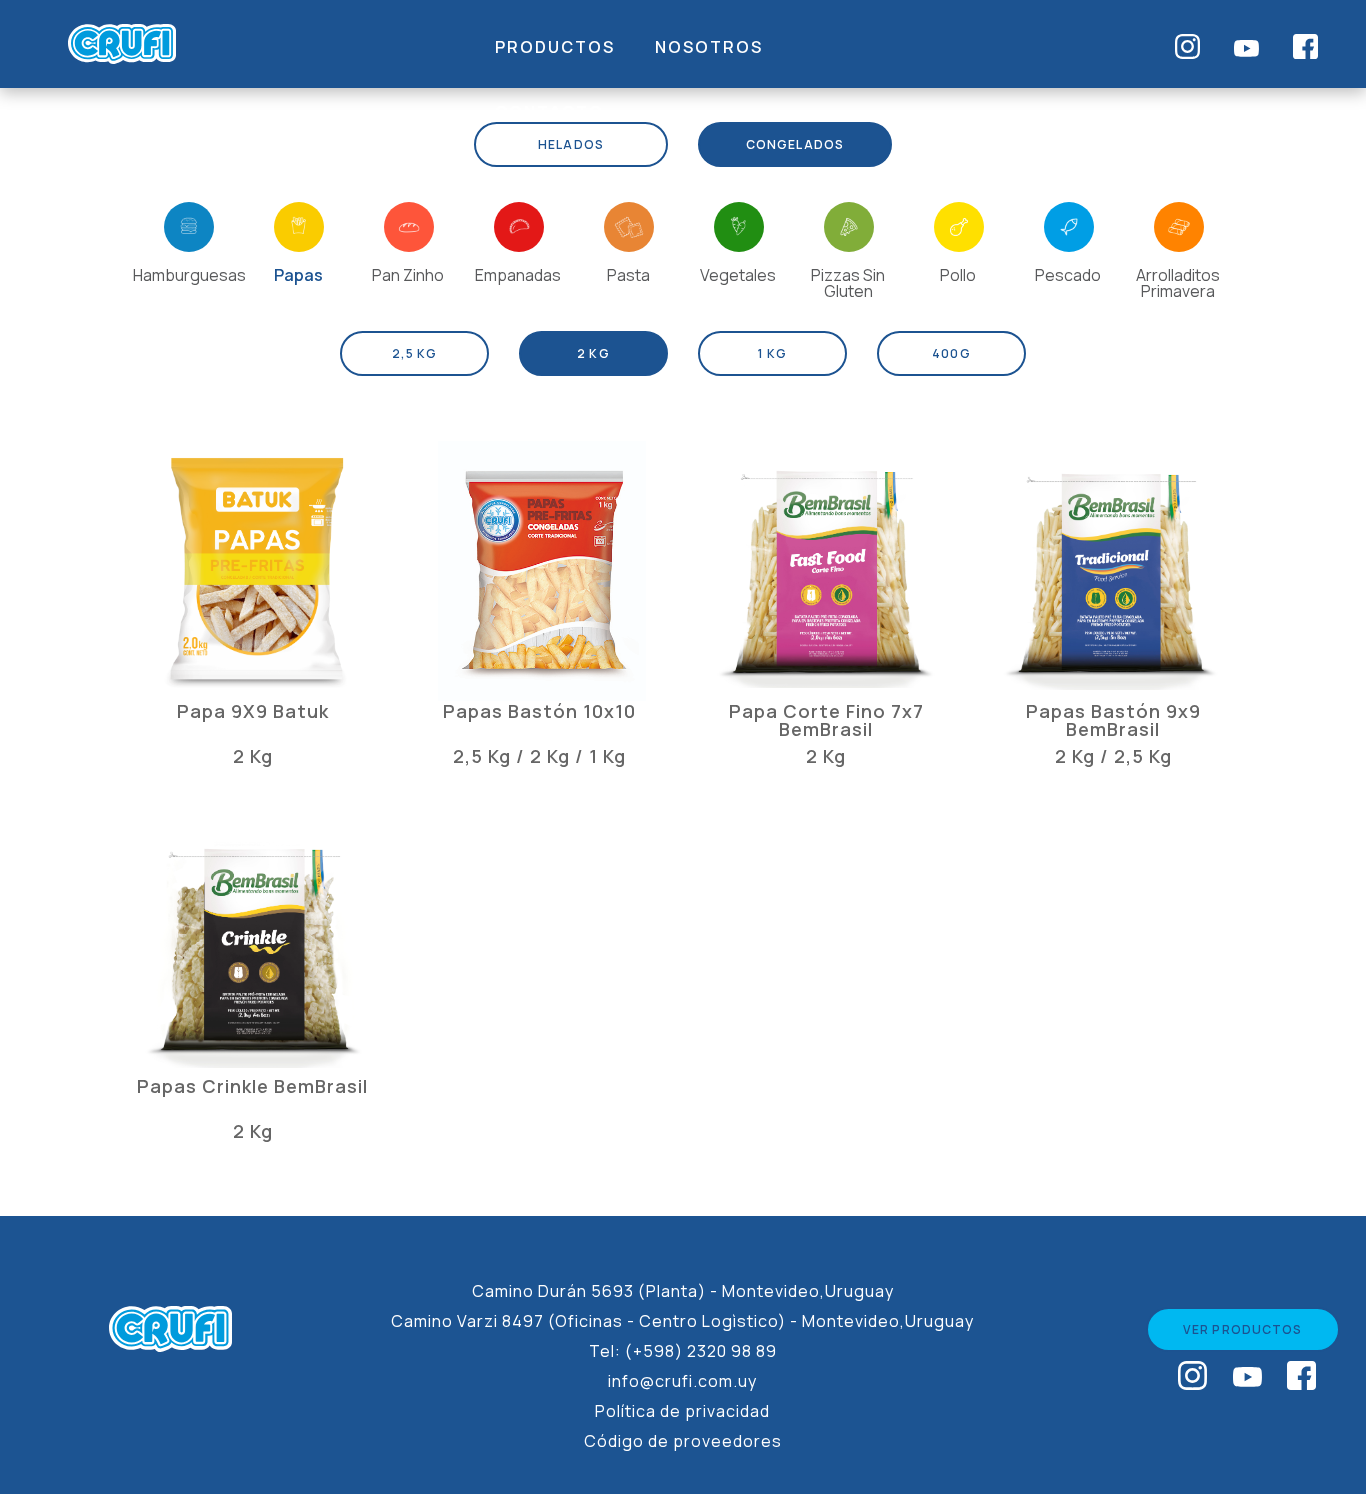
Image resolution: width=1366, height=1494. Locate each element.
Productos (555, 47)
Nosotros (709, 47)
